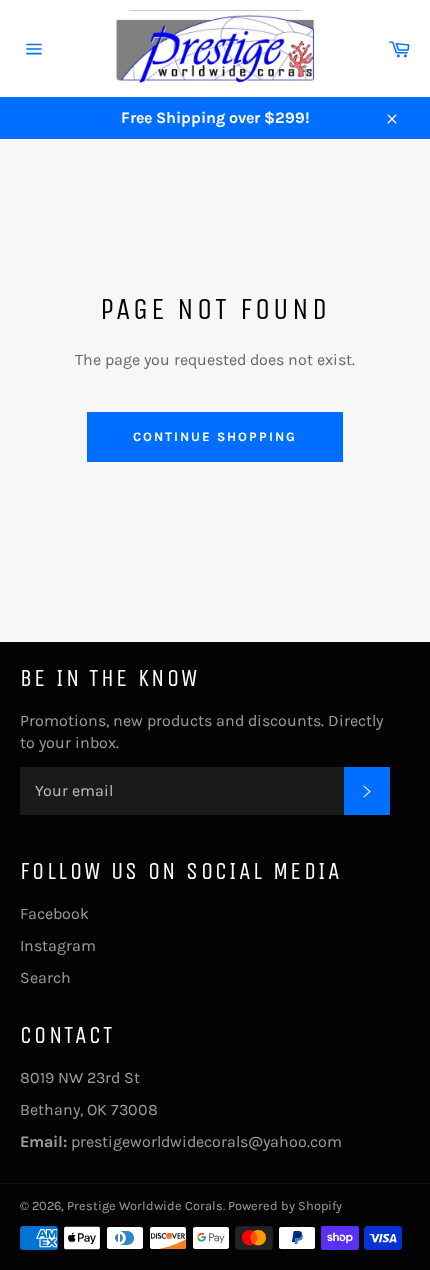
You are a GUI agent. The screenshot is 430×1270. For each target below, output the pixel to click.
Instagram (58, 945)
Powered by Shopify (285, 1205)
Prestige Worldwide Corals (145, 1205)
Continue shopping (214, 436)
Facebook (54, 913)
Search (45, 977)
